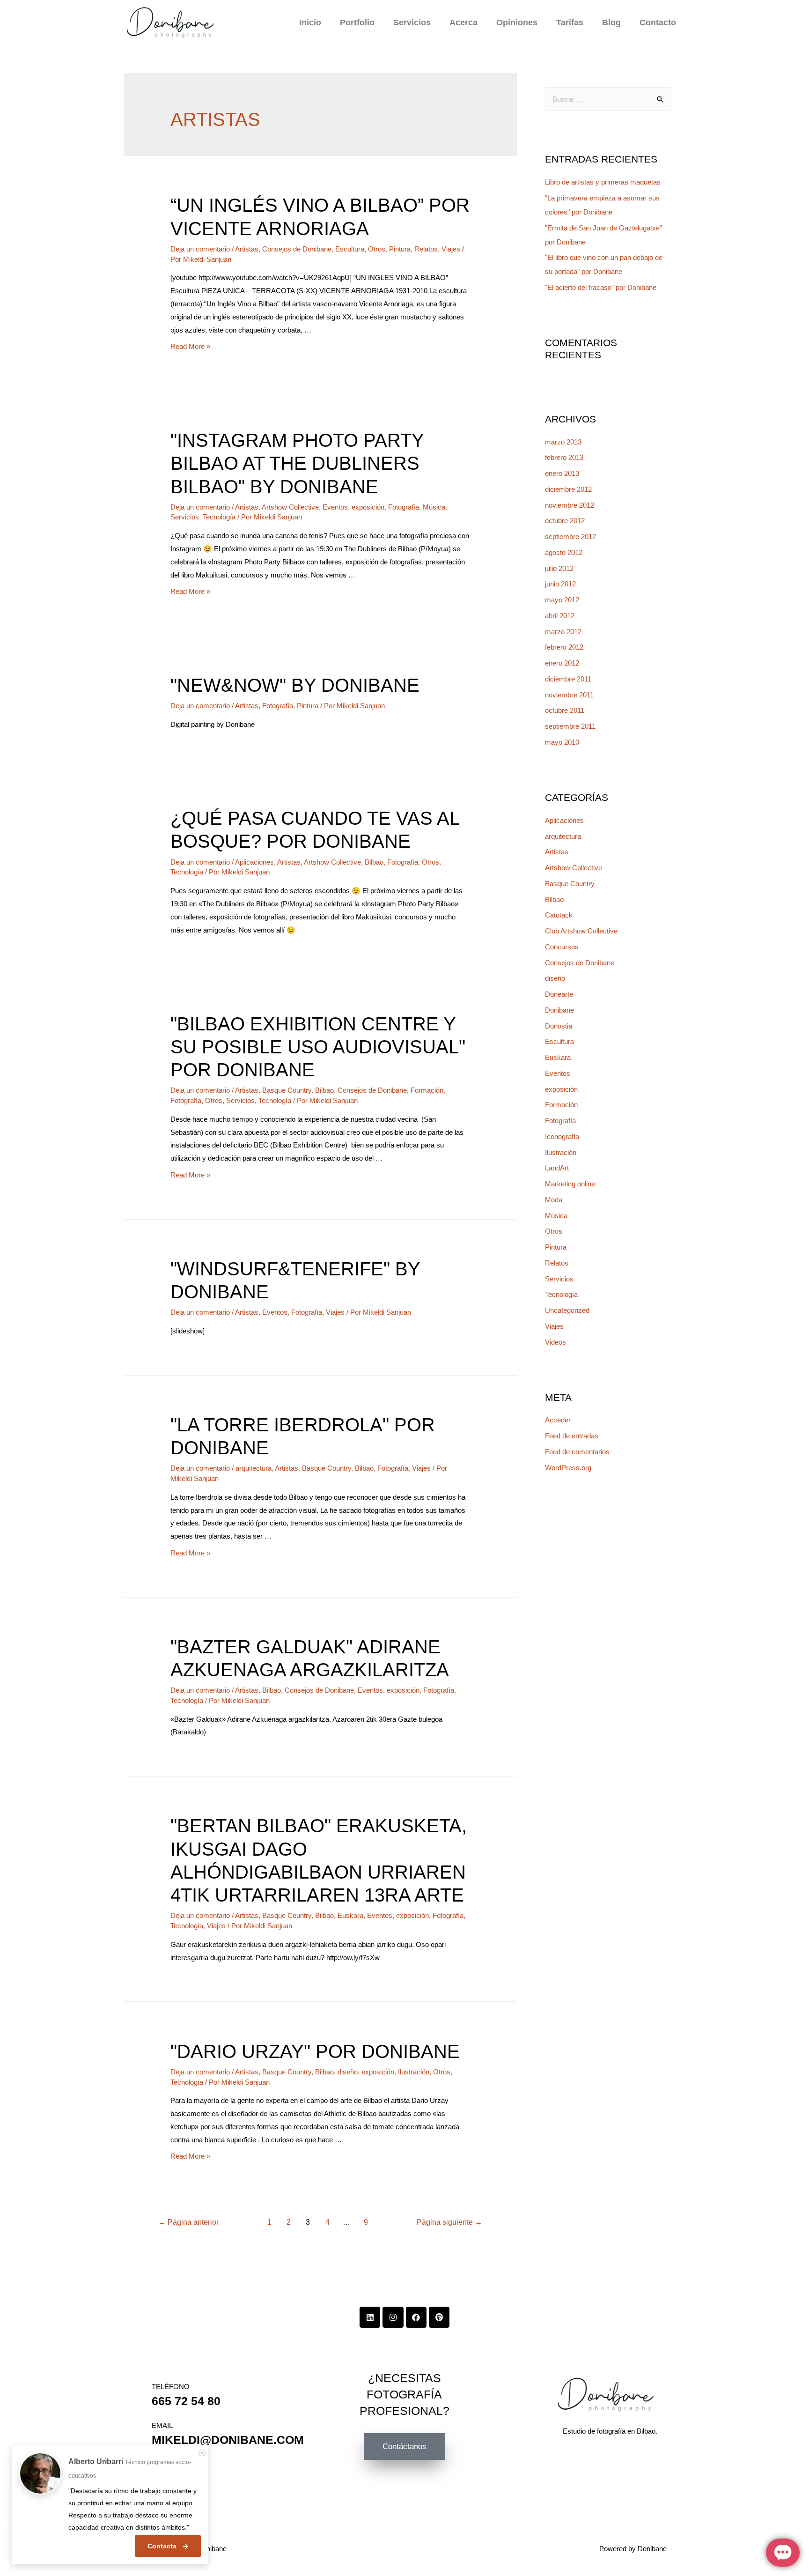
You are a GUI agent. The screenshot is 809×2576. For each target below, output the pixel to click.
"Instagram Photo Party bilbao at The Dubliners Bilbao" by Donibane (297, 463)
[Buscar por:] (608, 99)
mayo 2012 (562, 600)
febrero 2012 (564, 647)
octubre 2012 (565, 521)
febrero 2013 (564, 457)
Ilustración (414, 2072)
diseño (348, 2072)
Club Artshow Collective (581, 931)
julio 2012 (559, 568)
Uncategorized (567, 1310)
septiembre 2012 (570, 537)
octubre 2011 (565, 710)
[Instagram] (393, 2317)
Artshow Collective (290, 507)
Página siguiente (449, 2222)
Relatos (426, 249)
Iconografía (562, 1136)
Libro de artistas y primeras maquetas (603, 182)
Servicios (185, 517)
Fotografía (404, 507)
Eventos (335, 507)
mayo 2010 (562, 742)
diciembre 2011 (568, 679)
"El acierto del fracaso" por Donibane (601, 287)
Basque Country (287, 1090)
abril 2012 (560, 616)
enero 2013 (562, 473)
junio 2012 (560, 584)
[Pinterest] (439, 2317)
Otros (377, 249)
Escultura (350, 249)
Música (434, 507)
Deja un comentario (200, 249)
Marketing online (570, 1184)
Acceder (558, 1420)
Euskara (350, 1915)
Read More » (190, 346)
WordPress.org (568, 1468)
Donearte (559, 994)
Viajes (451, 249)
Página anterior (188, 2222)
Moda (554, 1200)
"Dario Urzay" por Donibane (315, 2051)
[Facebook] (416, 2317)
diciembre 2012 (568, 489)
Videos (555, 1342)
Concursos (562, 947)
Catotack (559, 915)
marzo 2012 (563, 632)
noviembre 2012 (570, 505)
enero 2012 (562, 663)
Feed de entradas (572, 1436)
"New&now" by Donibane (295, 685)
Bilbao (374, 862)
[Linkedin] (370, 2317)
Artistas (247, 249)
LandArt (557, 1168)
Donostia (559, 1026)
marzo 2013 (563, 442)
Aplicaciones (254, 862)
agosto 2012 (564, 552)
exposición (368, 507)
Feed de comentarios (577, 1452)
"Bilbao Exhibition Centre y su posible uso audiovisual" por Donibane (318, 1047)
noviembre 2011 (569, 695)
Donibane (559, 1010)
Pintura (400, 249)
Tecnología (219, 517)
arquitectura (254, 1468)
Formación (427, 1090)
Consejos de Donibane (297, 249)
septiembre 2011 (570, 726)
